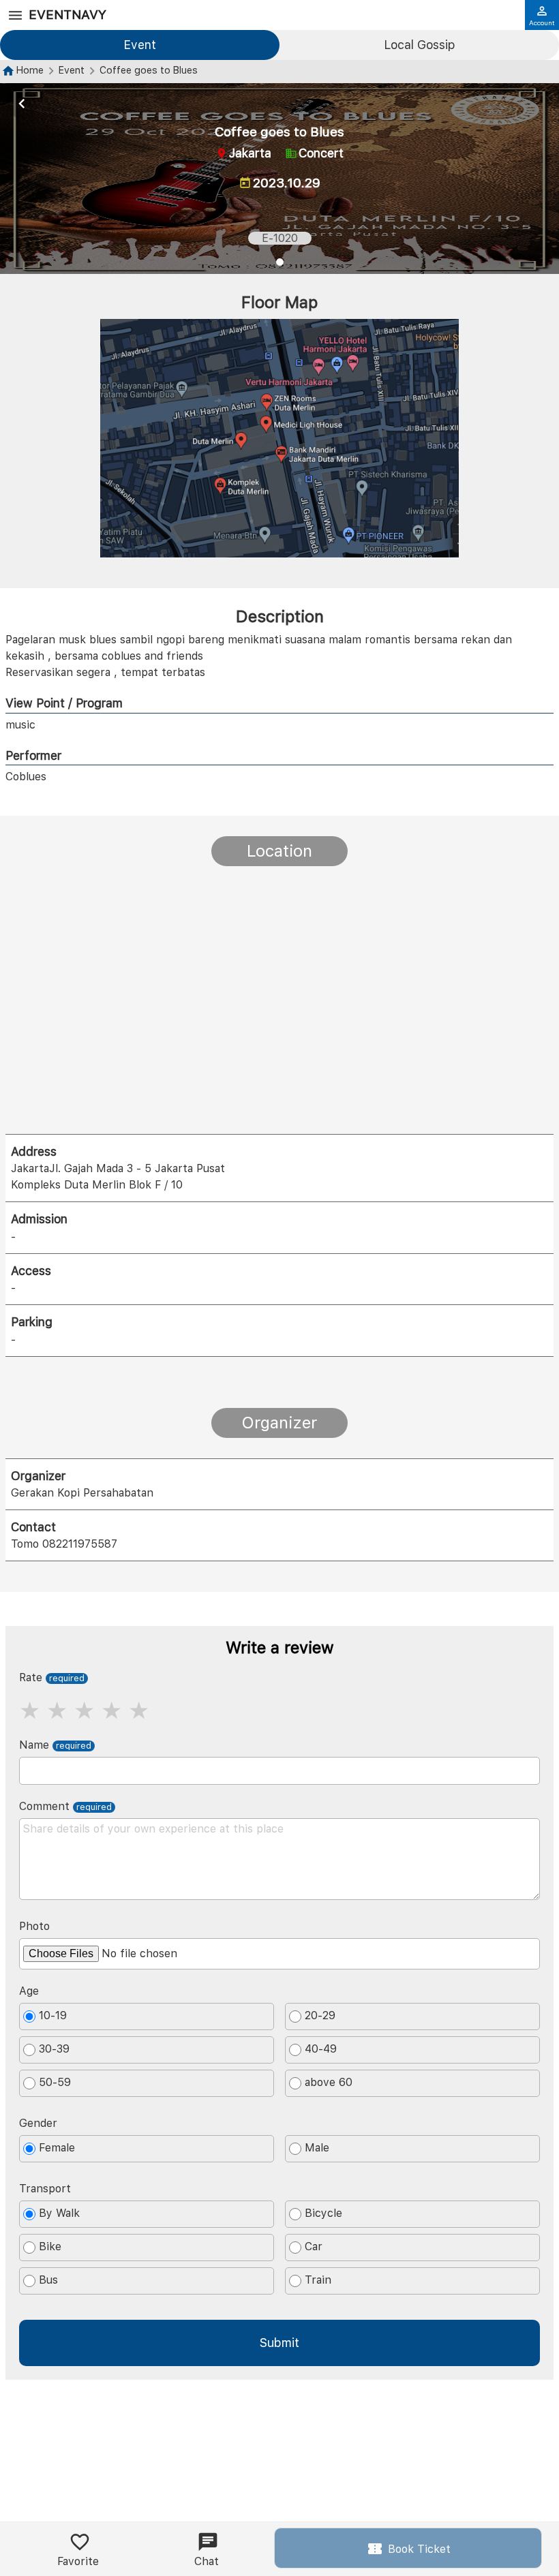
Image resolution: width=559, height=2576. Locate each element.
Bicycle (323, 2214)
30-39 (54, 2050)
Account (542, 22)
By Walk (59, 2214)
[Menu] (15, 16)
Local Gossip (419, 45)
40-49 (321, 2050)
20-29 (320, 2016)
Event (140, 45)
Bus (48, 2281)
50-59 (55, 2083)
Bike (50, 2247)
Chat (207, 2561)
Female (57, 2148)
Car (314, 2247)
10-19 (53, 2016)
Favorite (78, 2561)
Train (318, 2281)
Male (317, 2148)
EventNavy (67, 15)
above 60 (329, 2083)
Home (30, 70)
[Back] (22, 104)
